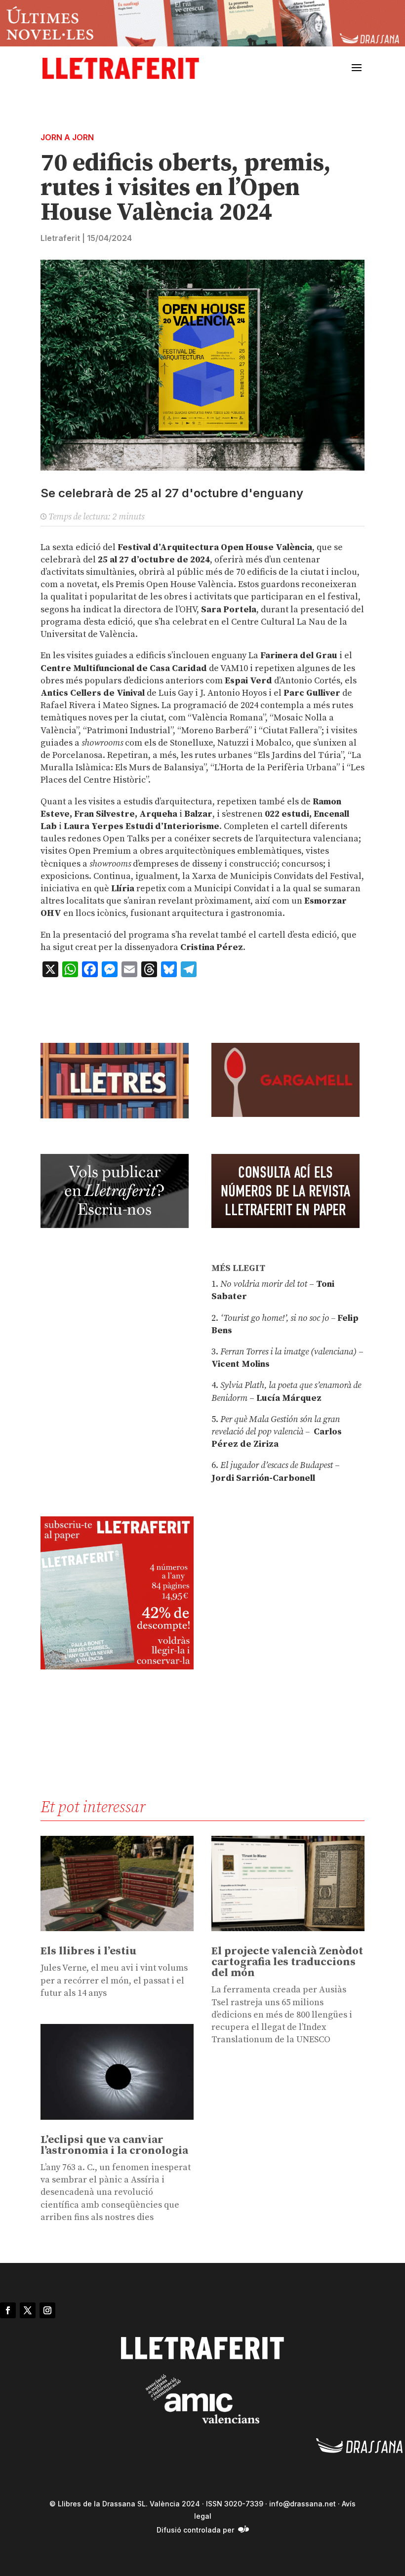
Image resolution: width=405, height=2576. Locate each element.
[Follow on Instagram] (47, 2310)
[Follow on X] (28, 2310)
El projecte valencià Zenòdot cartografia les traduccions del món (287, 1962)
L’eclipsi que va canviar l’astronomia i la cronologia (114, 2145)
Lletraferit (60, 238)
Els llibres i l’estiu (88, 1951)
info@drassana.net (303, 2504)
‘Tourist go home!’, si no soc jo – (278, 1318)
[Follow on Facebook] (8, 2310)
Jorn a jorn (67, 137)
